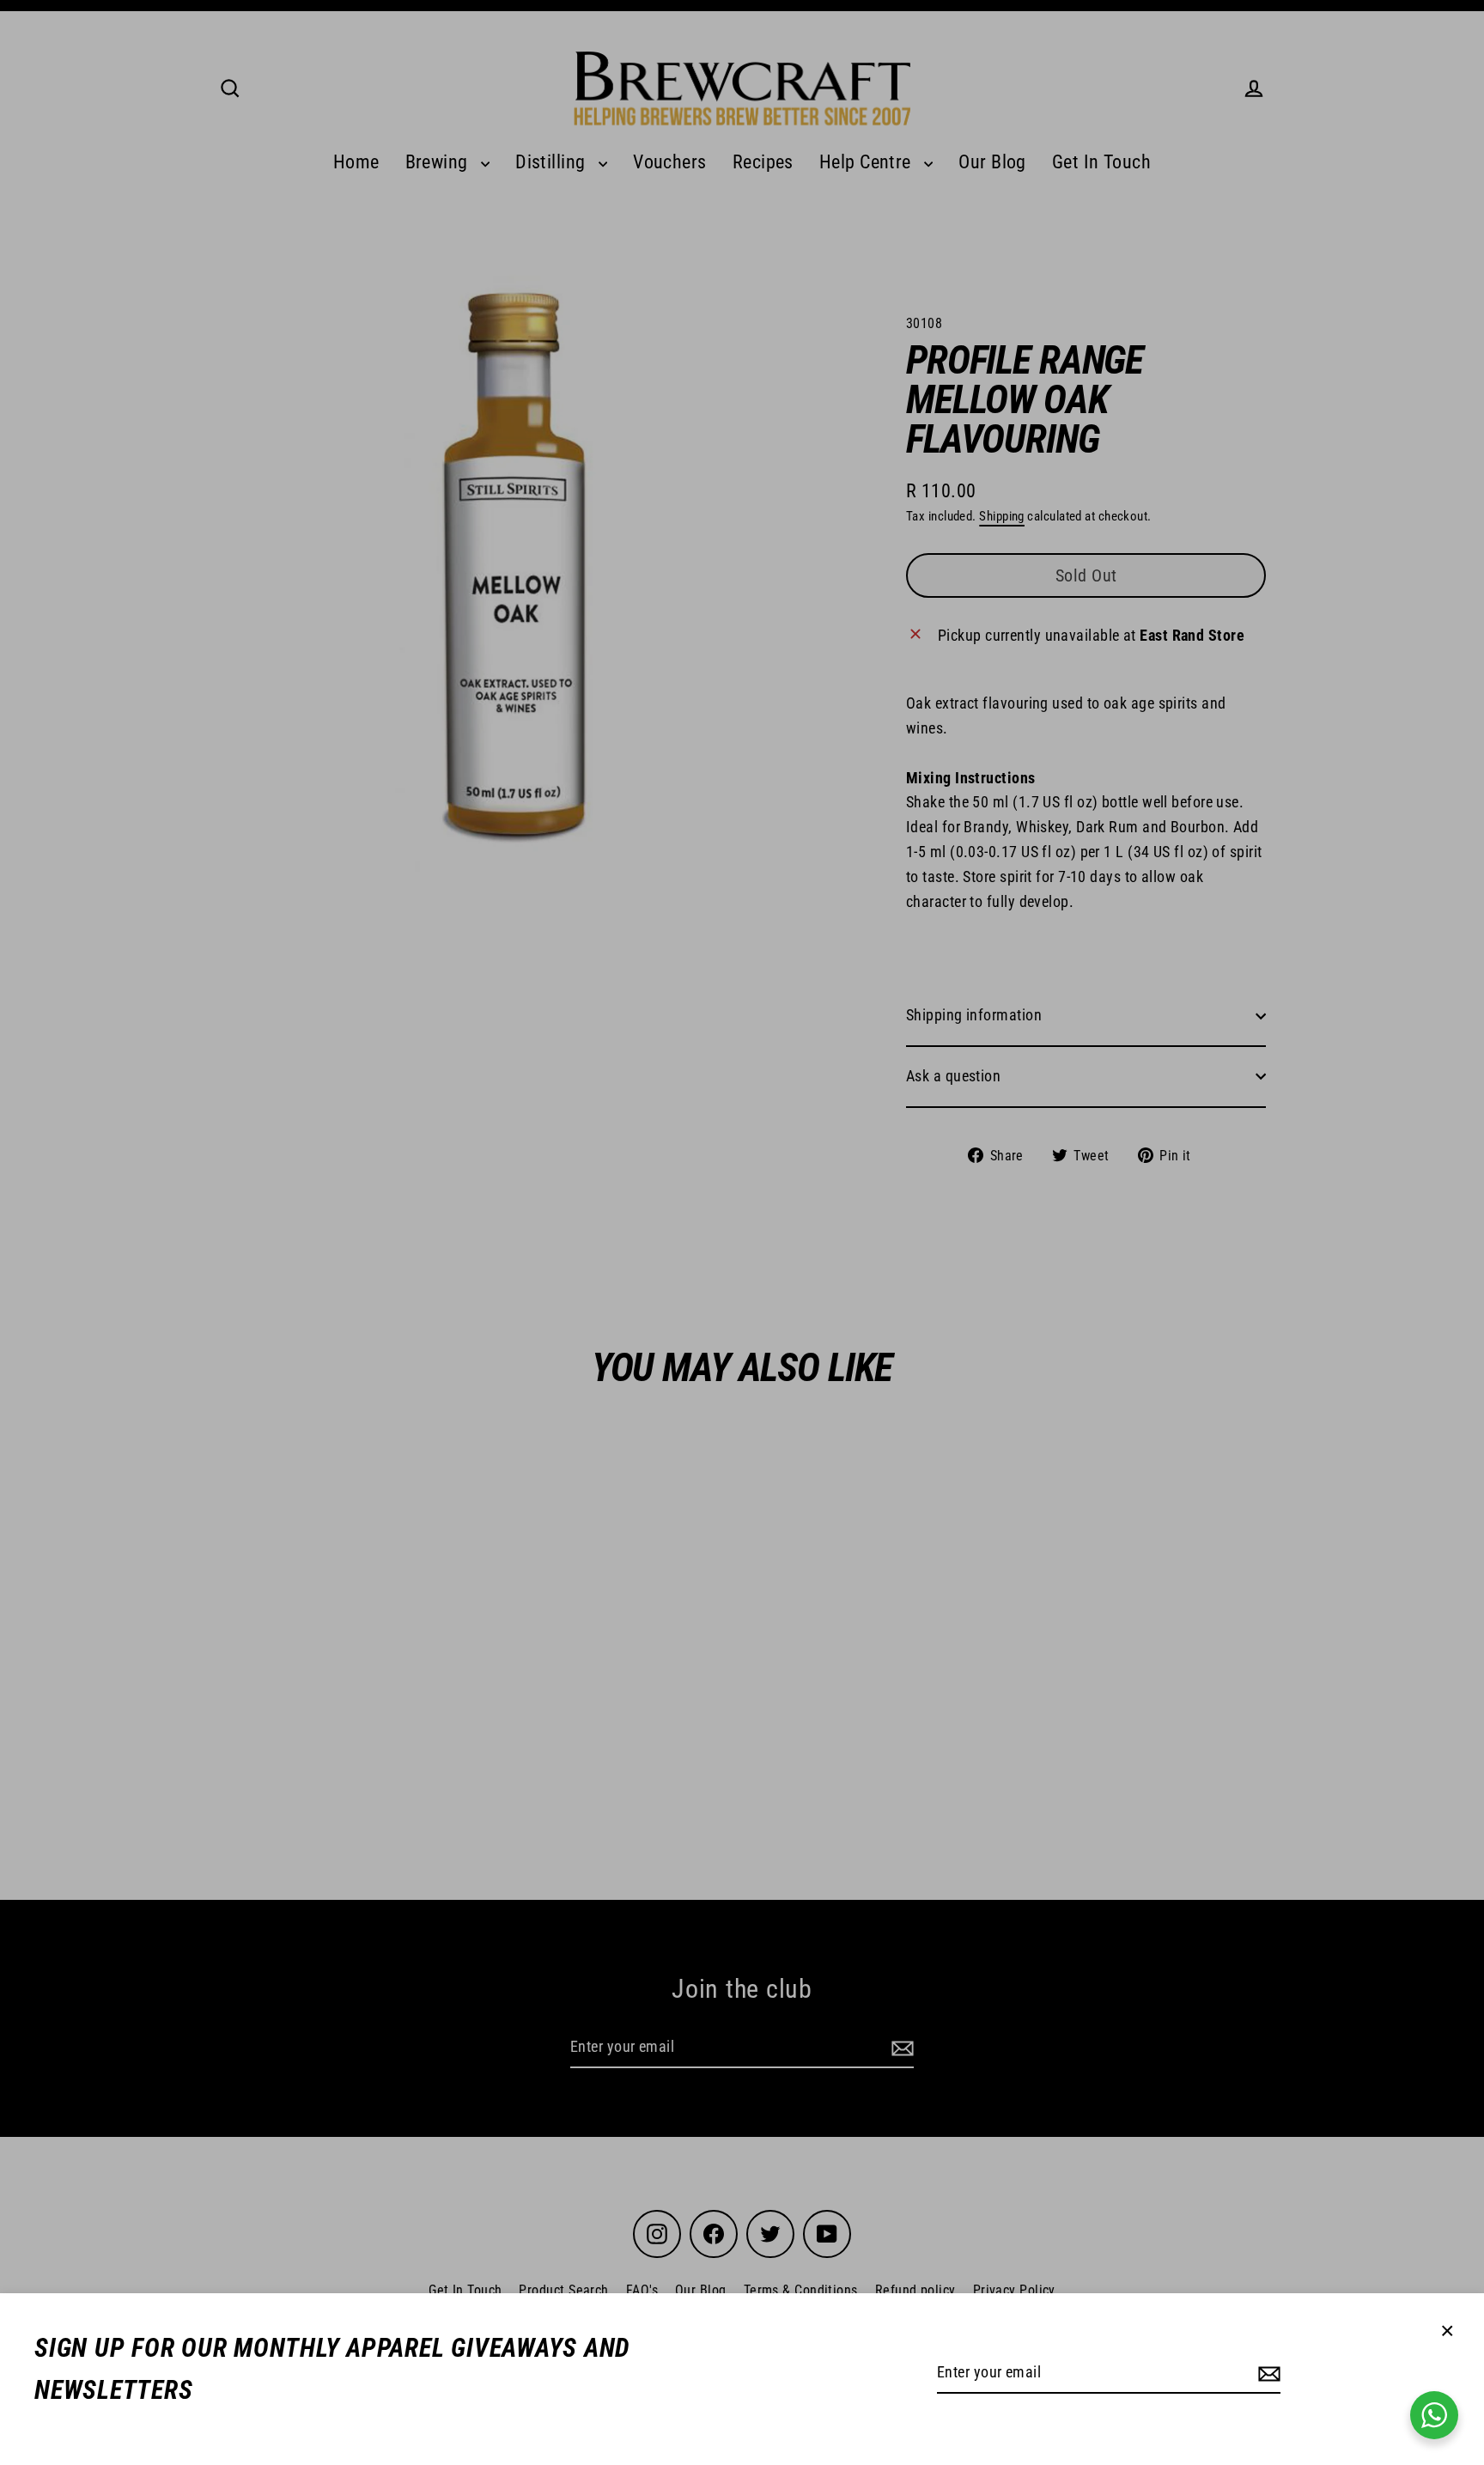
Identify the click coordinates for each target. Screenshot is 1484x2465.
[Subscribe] (1267, 2374)
